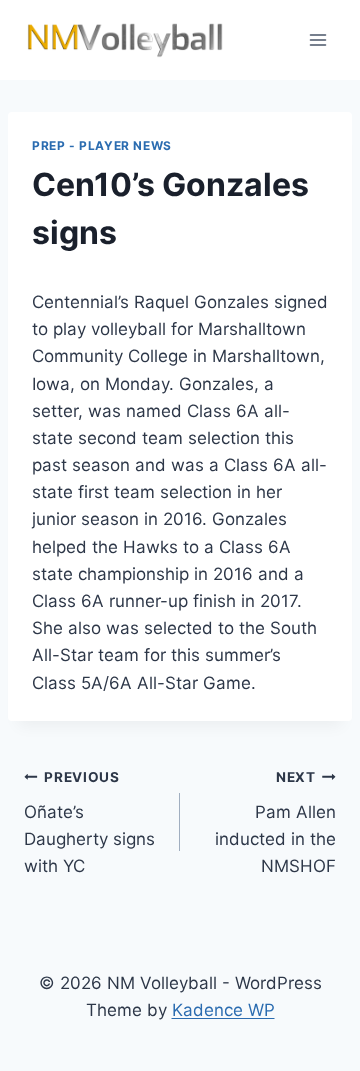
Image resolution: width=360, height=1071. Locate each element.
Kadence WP (223, 1010)
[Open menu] (317, 39)
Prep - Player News (102, 145)
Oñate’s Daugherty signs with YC (89, 822)
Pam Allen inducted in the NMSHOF (275, 822)
